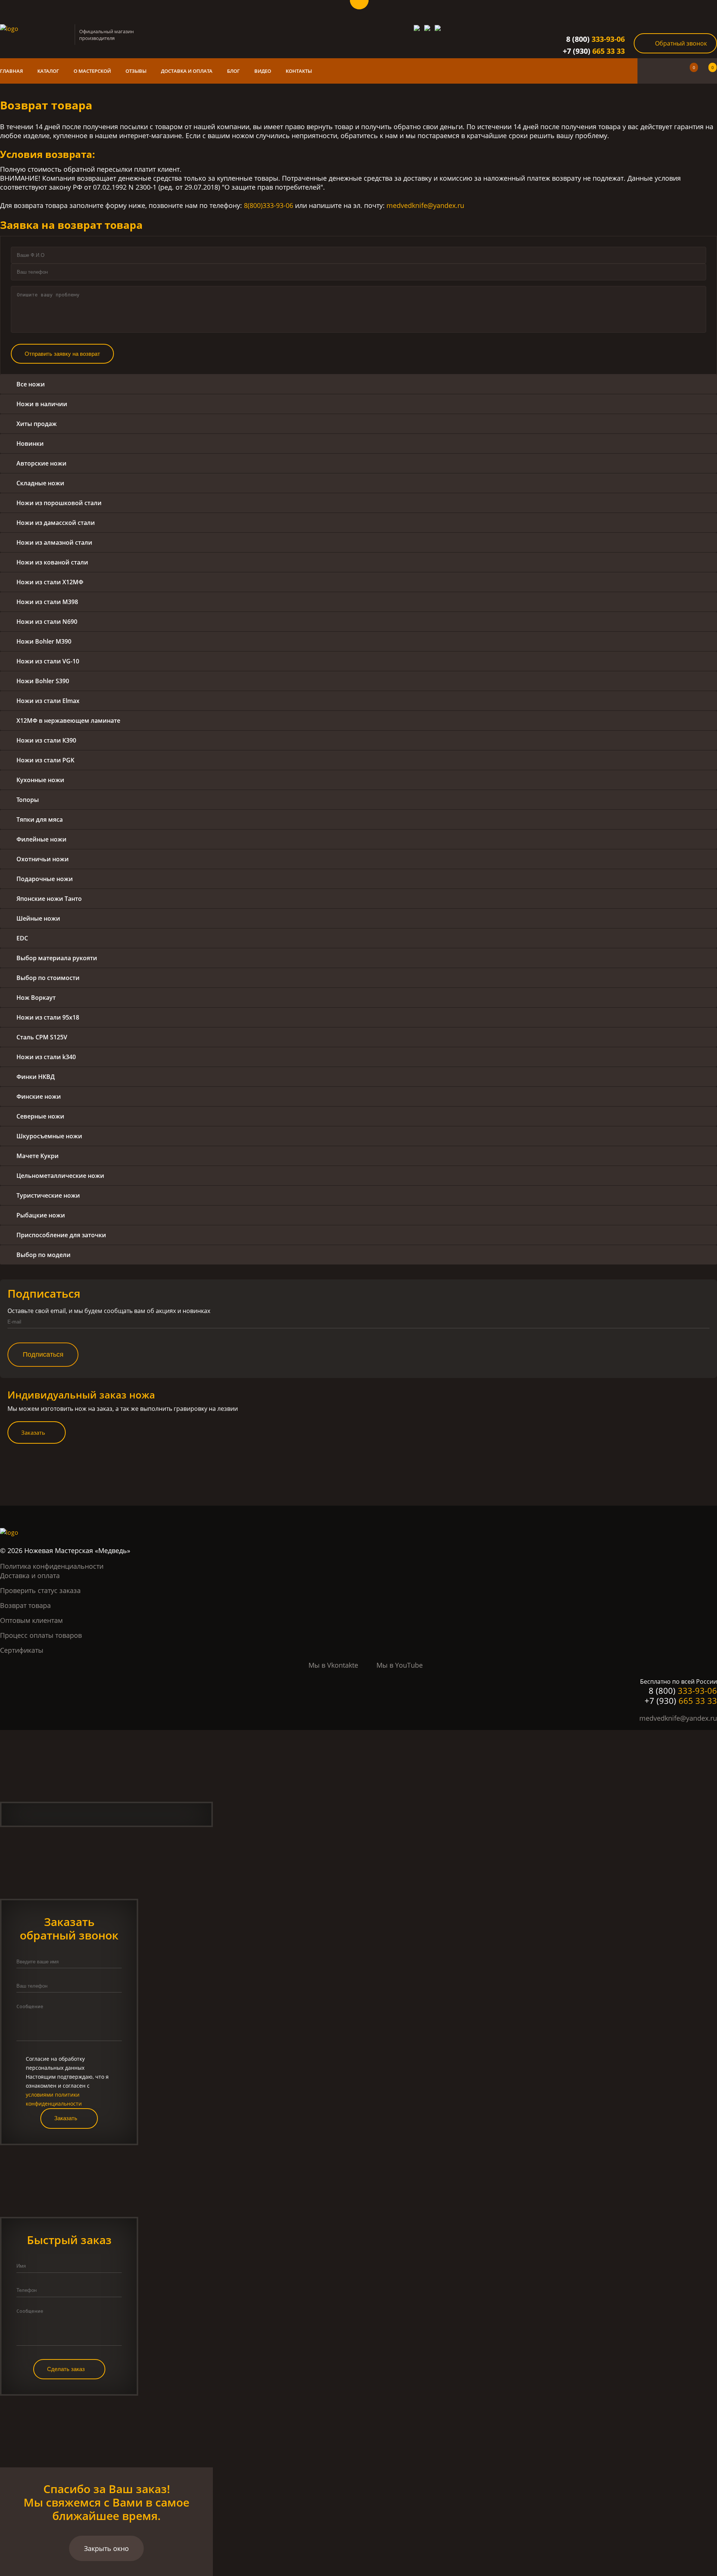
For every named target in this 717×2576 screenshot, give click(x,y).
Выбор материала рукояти (57, 958)
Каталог (48, 71)
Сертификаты (22, 1650)
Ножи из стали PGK (45, 760)
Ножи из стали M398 (47, 602)
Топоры (28, 800)
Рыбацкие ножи (41, 1215)
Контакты (299, 71)
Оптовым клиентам (31, 1620)
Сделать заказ (66, 2369)
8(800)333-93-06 (269, 205)
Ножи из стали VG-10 (48, 661)
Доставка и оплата (187, 71)
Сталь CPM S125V (42, 1037)
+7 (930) (594, 51)
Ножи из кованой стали (52, 562)
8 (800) (595, 39)
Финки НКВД (36, 1077)
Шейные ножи (38, 918)
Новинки (30, 444)
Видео (263, 71)
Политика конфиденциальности (52, 1566)
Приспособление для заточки (61, 1235)
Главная (11, 71)
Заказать (33, 1432)
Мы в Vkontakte (333, 1665)
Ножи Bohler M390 (44, 641)
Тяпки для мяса (40, 819)
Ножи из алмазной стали (54, 542)
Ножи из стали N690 (47, 622)
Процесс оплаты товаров (41, 1635)
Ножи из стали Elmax (48, 701)
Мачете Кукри (38, 1156)
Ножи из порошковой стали (59, 503)
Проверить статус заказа (40, 1590)
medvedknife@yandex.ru (425, 205)
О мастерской (92, 71)
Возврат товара (25, 1605)
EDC (22, 938)
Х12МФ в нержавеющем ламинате (68, 721)
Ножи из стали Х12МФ (50, 582)
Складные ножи (40, 483)
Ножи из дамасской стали (56, 523)
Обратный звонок (681, 43)
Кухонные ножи (40, 780)
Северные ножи (40, 1116)
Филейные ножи (41, 839)
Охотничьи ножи (43, 859)
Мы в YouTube (400, 1665)
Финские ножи (39, 1096)
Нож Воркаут (36, 998)
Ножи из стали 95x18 (48, 1017)
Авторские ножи (41, 463)
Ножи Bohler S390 (43, 681)
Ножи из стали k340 (46, 1057)
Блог (233, 71)
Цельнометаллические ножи (60, 1176)
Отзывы (136, 71)
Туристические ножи (48, 1195)
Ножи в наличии (42, 404)
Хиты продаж (37, 424)
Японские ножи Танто (49, 899)
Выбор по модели (44, 1255)
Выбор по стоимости (48, 978)
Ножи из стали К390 (46, 740)
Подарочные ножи (45, 879)
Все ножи (31, 384)
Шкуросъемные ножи (49, 1136)
